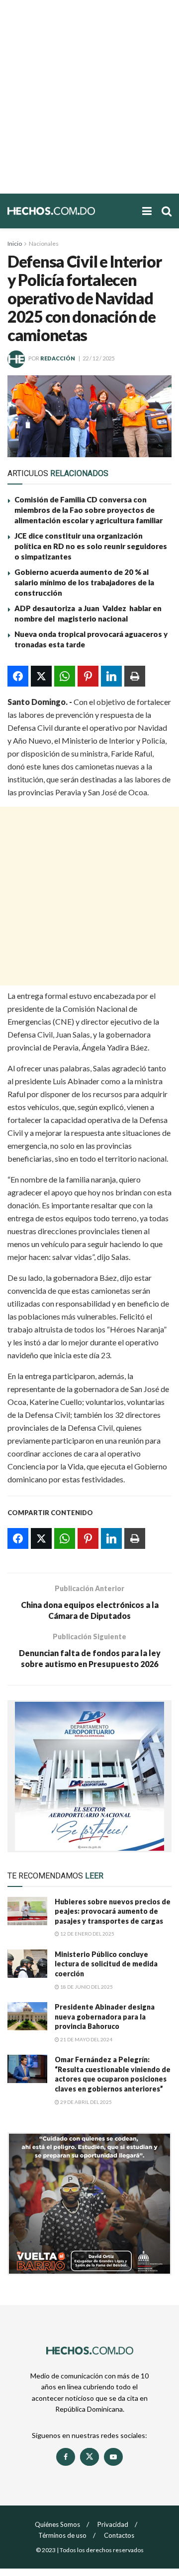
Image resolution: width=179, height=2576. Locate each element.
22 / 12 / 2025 (98, 358)
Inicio (15, 244)
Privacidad (113, 2524)
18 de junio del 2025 (86, 1987)
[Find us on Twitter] (89, 2457)
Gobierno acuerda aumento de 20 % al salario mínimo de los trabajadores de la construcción (84, 582)
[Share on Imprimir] (135, 676)
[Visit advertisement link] (89, 1776)
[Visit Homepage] (70, 211)
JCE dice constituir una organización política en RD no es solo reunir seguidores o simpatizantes (91, 546)
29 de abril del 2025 (86, 2102)
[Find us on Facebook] (66, 2457)
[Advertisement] (89, 97)
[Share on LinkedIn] (111, 676)
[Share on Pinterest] (88, 676)
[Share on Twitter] (41, 676)
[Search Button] (167, 211)
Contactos (119, 2535)
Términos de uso (62, 2535)
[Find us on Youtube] (113, 2457)
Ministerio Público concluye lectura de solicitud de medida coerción (106, 1964)
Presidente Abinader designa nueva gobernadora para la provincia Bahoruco (105, 2017)
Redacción (58, 358)
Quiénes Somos (57, 2524)
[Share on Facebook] (18, 676)
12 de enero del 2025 (87, 1934)
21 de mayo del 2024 (86, 2039)
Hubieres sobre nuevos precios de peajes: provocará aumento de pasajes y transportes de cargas (113, 1911)
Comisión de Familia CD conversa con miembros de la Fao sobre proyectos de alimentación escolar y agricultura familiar (89, 510)
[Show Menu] (147, 211)
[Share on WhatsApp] (65, 676)
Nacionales (44, 244)
